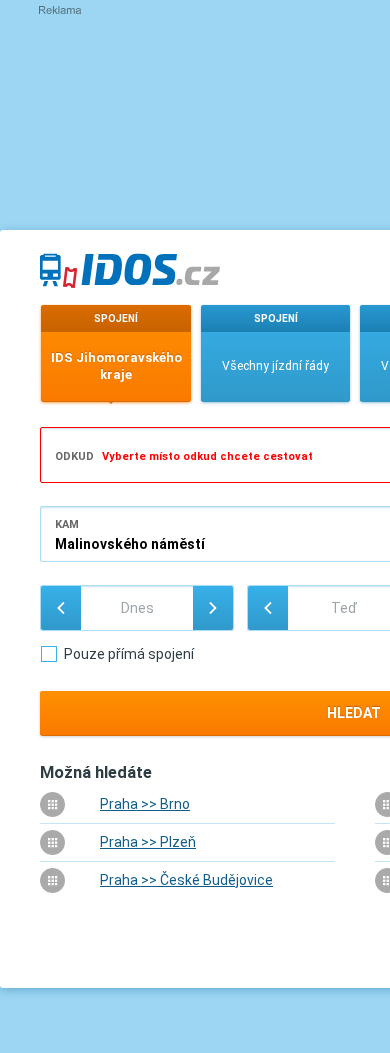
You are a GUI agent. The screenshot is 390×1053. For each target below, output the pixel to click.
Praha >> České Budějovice (186, 880)
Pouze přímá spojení (129, 654)
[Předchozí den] (61, 608)
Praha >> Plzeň (148, 842)
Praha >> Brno (145, 804)
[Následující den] (213, 608)
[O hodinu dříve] (268, 608)
